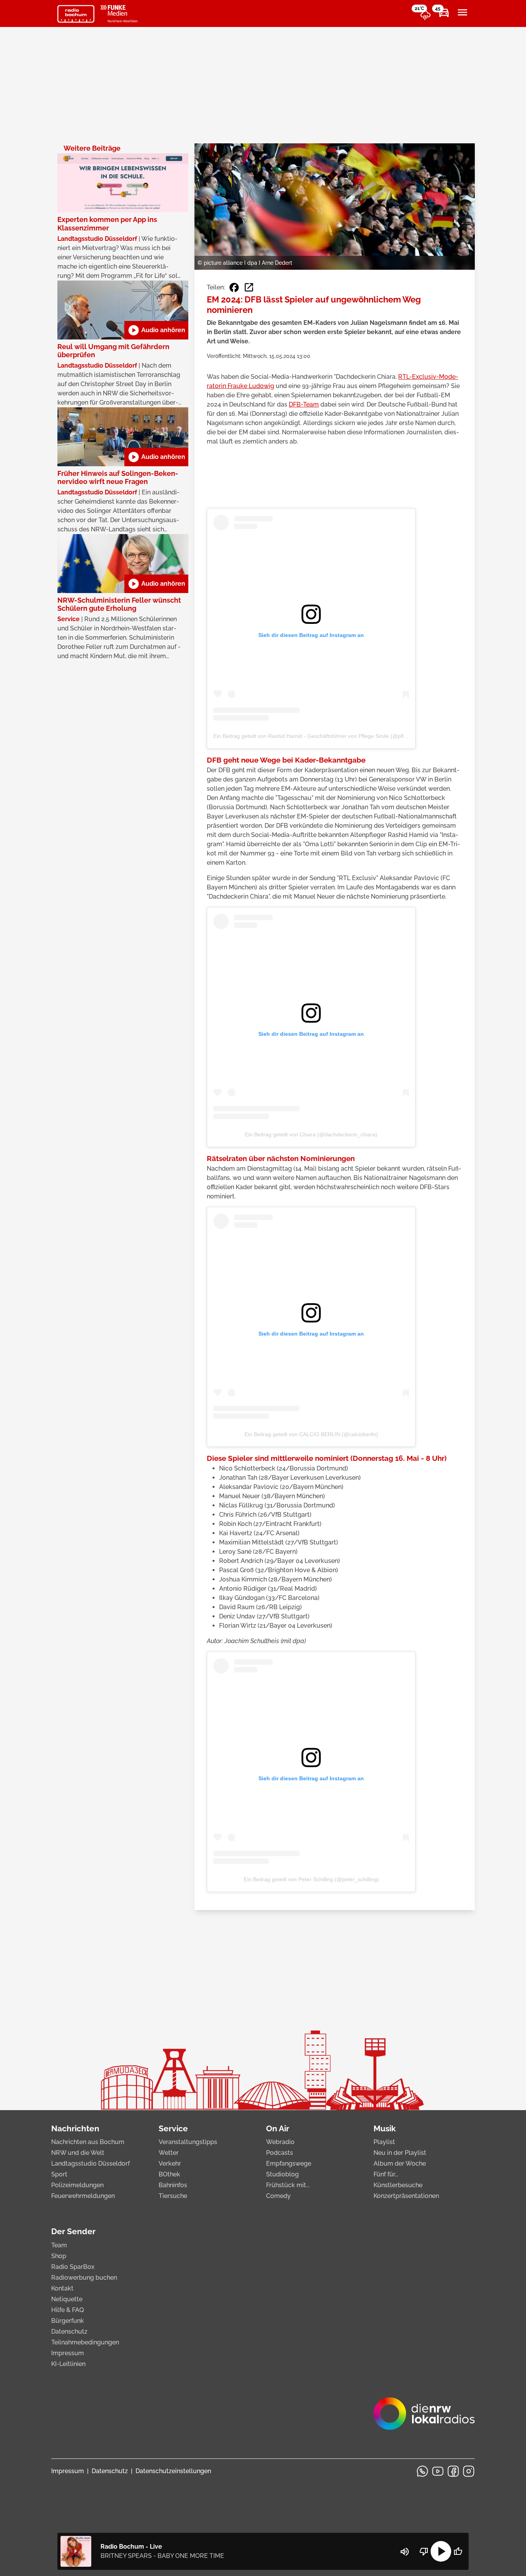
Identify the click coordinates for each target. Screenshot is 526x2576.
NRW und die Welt (78, 2153)
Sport (59, 2174)
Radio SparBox (73, 2267)
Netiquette (67, 2299)
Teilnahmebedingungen (85, 2342)
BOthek (169, 2174)
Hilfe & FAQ (68, 2310)
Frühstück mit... (288, 2185)
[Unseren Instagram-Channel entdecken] (469, 2471)
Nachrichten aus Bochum (88, 2142)
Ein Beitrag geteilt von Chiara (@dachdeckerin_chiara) (311, 1134)
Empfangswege (289, 2163)
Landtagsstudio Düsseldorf (90, 2163)
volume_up (405, 2552)
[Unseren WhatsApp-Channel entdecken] (422, 2471)
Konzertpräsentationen (406, 2196)
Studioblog (282, 2174)
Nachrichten (75, 2128)
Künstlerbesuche (398, 2185)
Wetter (169, 2153)
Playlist (384, 2142)
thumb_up (458, 2551)
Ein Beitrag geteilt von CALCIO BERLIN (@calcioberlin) (311, 1434)
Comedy (278, 2196)
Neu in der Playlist (400, 2153)
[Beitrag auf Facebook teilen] (234, 287)
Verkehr (170, 2163)
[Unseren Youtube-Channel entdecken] (438, 2471)
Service (173, 2128)
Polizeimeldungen (77, 2185)
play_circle (441, 2551)
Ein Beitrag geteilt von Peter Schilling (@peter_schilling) (311, 1879)
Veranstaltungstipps (188, 2142)
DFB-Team (304, 404)
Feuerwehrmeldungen (83, 2196)
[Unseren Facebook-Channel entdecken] (453, 2471)
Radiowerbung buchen (84, 2278)
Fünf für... (386, 2174)
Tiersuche (173, 2196)
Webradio (280, 2142)
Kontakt (62, 2288)
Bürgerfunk (68, 2321)
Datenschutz (69, 2332)
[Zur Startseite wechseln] (76, 14)
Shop (59, 2256)
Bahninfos (173, 2185)
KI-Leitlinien (68, 2364)
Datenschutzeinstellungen (173, 2471)
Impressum (68, 2353)
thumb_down (424, 2551)
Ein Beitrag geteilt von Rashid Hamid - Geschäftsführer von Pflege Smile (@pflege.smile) (321, 736)
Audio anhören (156, 330)
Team (59, 2245)
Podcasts (280, 2153)
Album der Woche (400, 2163)
